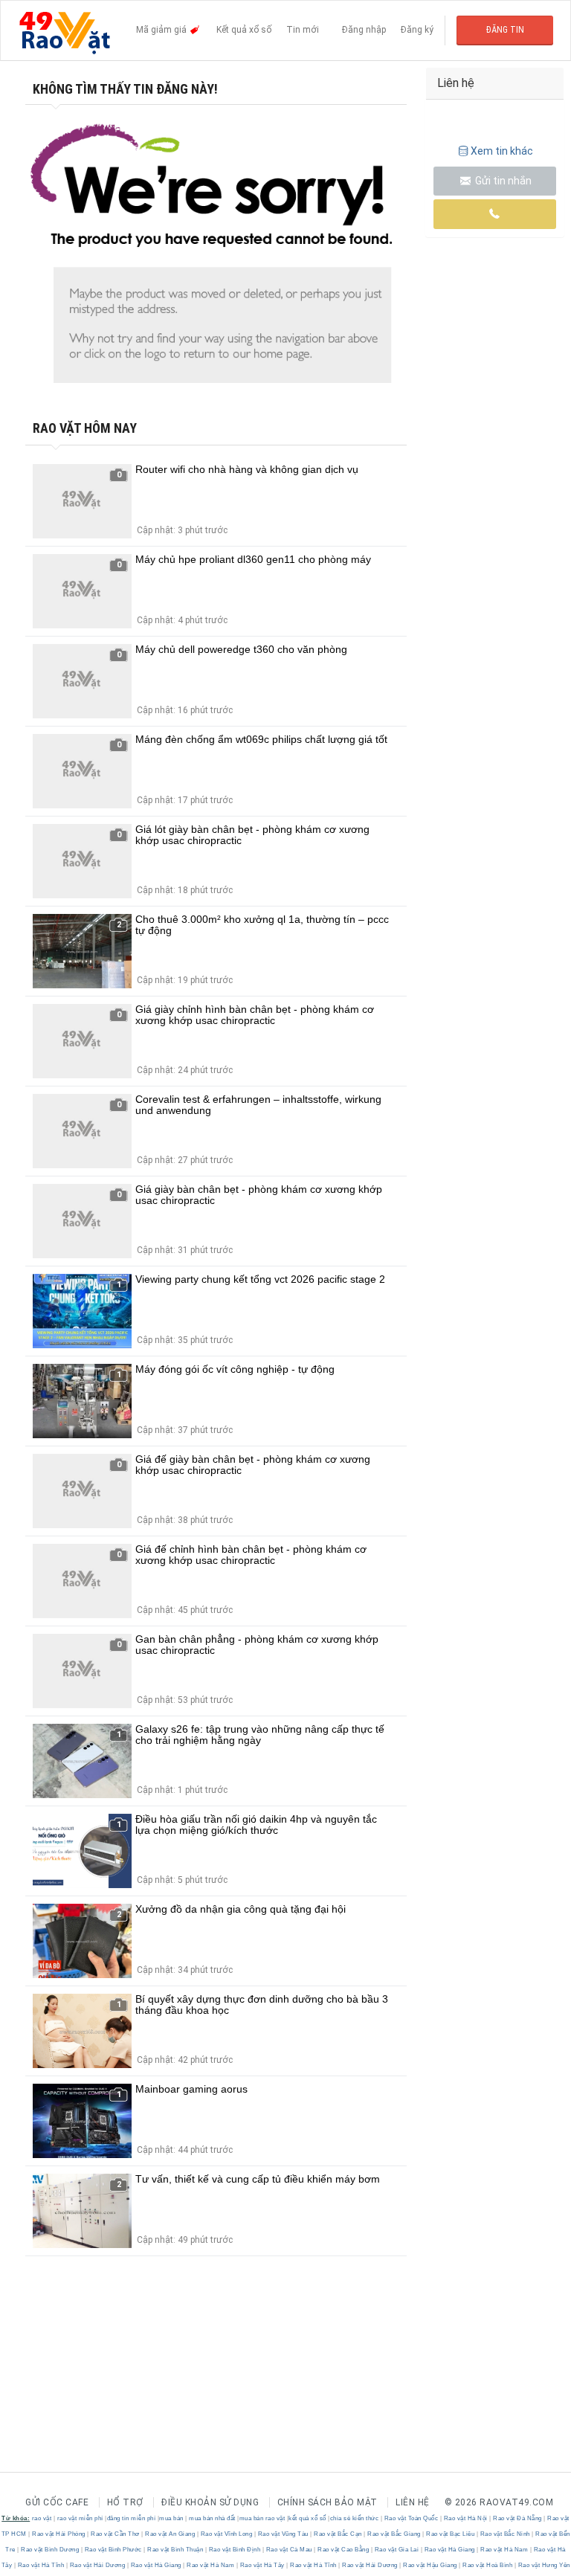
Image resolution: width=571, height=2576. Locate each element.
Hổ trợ (125, 2502)
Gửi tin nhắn (502, 181)
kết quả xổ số (307, 2518)
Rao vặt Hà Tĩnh (41, 2565)
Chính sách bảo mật (328, 2502)
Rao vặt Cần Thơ (116, 2534)
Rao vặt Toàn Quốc (411, 2518)
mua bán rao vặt (262, 2518)
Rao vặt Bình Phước (113, 2550)
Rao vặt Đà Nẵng (518, 2518)
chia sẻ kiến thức (355, 2518)
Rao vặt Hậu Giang (430, 2565)
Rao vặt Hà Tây (262, 2565)
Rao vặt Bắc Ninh (505, 2534)
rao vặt (42, 2518)
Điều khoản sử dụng (210, 2502)
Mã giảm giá (162, 30)
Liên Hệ (413, 2502)
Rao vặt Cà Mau (289, 2550)
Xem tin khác (502, 151)
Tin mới (303, 30)
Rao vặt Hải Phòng (59, 2534)
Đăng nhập (364, 30)
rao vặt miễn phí (80, 2518)
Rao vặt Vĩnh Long (226, 2534)
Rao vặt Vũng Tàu (283, 2534)
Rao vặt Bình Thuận (175, 2550)
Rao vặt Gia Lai (397, 2550)
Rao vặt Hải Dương (97, 2565)
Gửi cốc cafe (57, 2502)
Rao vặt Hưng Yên (543, 2565)
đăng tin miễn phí (132, 2518)
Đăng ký (417, 30)
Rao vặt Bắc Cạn (338, 2534)
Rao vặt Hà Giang (449, 2550)
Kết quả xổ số (244, 30)
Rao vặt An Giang (170, 2534)
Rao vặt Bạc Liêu (451, 2534)
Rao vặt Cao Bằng (343, 2550)
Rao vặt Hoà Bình (488, 2565)
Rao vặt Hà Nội (465, 2518)
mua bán (171, 2518)
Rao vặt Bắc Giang (394, 2534)
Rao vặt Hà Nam (504, 2550)
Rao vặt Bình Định (235, 2550)
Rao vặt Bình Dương (50, 2550)
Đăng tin (505, 30)
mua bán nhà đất (212, 2518)
